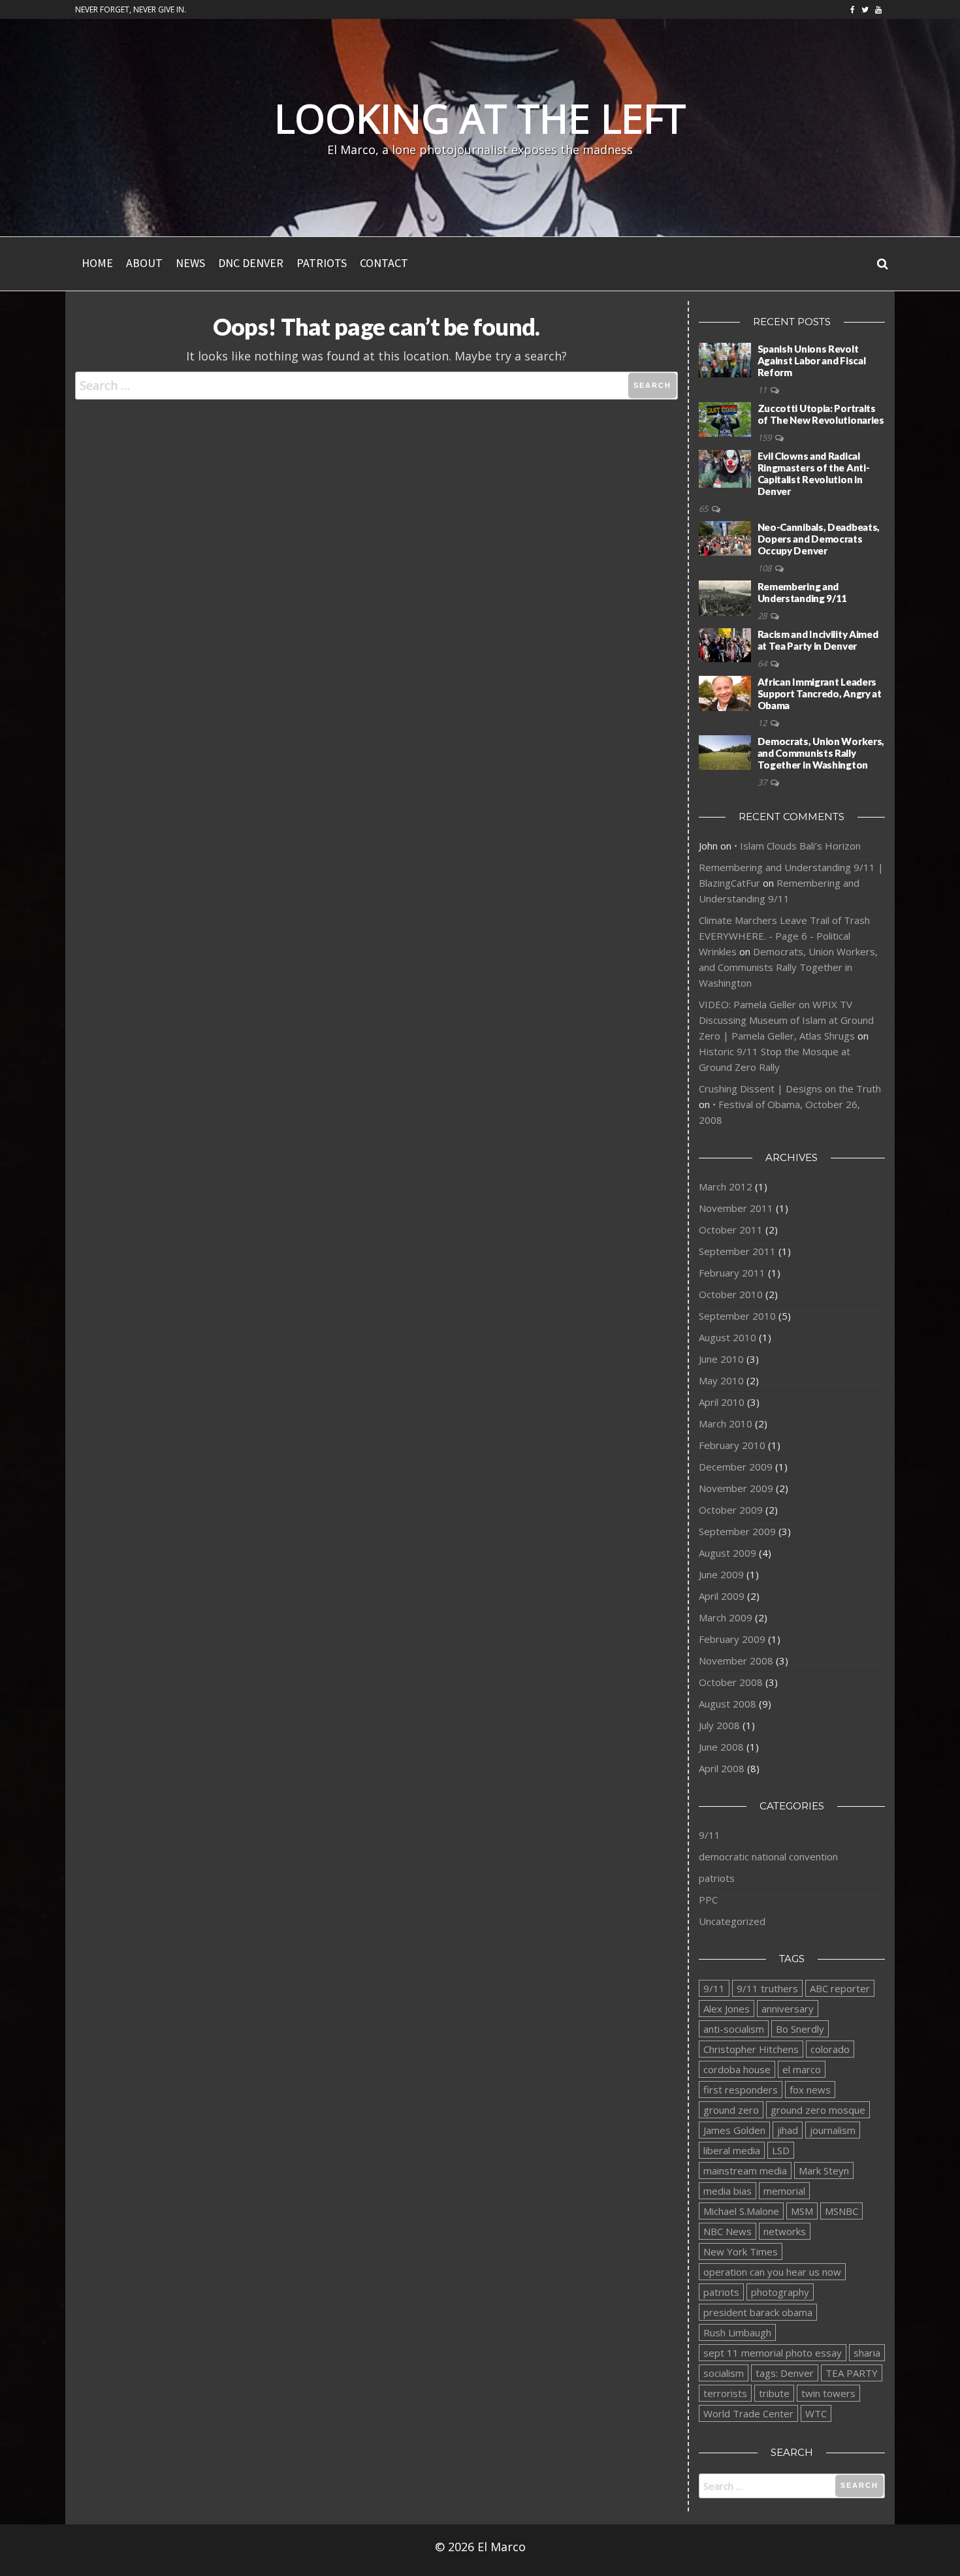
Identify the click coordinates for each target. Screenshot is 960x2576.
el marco (802, 2069)
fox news (810, 2090)
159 (765, 437)
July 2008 (719, 1725)
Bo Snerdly (800, 2029)
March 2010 (726, 1423)
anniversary (788, 2009)
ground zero (731, 2110)
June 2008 (721, 1747)
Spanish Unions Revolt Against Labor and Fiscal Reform (812, 360)
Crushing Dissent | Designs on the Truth (790, 1089)
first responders (741, 2090)
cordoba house (737, 2069)
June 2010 (721, 1359)
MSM (802, 2211)
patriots (717, 1878)
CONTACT (384, 263)
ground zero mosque (818, 2110)
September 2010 (737, 1316)
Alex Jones (727, 2009)
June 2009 (721, 1574)
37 (763, 782)
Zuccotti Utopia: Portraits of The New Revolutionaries (821, 414)
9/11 (710, 1835)
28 (763, 616)
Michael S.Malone (741, 2211)
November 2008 (736, 1661)
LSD (781, 2150)
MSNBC (841, 2211)
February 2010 (732, 1445)
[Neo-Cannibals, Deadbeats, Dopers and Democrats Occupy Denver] (725, 537)
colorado (830, 2049)
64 (763, 663)
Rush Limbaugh (737, 2332)
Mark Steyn (824, 2171)
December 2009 (736, 1467)
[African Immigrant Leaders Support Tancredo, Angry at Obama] (725, 692)
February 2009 (732, 1639)
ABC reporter (840, 1988)
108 (765, 568)
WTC (816, 2413)
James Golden (734, 2130)
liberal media (732, 2150)
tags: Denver (785, 2373)
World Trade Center (748, 2413)
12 (763, 723)
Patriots (322, 263)
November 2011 (736, 1208)
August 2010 (728, 1337)
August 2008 (728, 1704)
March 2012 (726, 1186)
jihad (788, 2130)
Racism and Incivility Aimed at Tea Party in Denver (818, 640)
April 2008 (722, 1768)
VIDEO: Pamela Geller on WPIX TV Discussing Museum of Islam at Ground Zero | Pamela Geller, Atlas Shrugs (786, 1020)
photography (780, 2292)
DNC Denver (251, 263)
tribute (774, 2393)
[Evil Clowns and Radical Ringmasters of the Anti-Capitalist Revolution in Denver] (725, 468)
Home (97, 263)
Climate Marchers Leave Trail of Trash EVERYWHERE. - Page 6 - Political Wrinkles (784, 936)
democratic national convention (768, 1856)
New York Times (741, 2251)
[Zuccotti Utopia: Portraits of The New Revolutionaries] (725, 419)
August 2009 (728, 1553)
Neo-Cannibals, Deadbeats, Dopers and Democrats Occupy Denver (819, 539)
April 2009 (722, 1596)
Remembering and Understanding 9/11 (803, 592)
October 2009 (731, 1510)
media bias (728, 2191)
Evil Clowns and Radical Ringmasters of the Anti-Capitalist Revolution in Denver (814, 473)
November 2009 (736, 1488)
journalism (833, 2130)
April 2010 (722, 1402)
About (144, 263)
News (190, 263)
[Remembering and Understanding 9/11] (725, 597)
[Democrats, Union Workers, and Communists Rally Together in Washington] (725, 752)
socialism (724, 2373)
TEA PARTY (852, 2373)
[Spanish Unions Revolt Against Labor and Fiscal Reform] (725, 359)
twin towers (828, 2393)
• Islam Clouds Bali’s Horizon (797, 846)
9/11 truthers (767, 1988)
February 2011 (732, 1273)
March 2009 (726, 1617)
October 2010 (731, 1294)
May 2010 (721, 1380)
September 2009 (737, 1531)
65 (704, 509)
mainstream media (745, 2171)
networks (785, 2231)
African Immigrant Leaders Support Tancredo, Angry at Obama (820, 693)
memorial (784, 2191)
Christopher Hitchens (751, 2049)
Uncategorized (732, 1921)
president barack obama (758, 2312)
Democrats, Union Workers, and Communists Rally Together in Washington (821, 753)
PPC (708, 1900)
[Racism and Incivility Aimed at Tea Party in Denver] (725, 644)
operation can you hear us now (772, 2272)
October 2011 (731, 1230)
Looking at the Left (480, 118)
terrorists (725, 2393)
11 (763, 390)
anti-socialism (734, 2029)
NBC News (728, 2231)
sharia (867, 2353)
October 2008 (731, 1682)
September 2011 (737, 1251)
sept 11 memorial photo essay (773, 2353)
